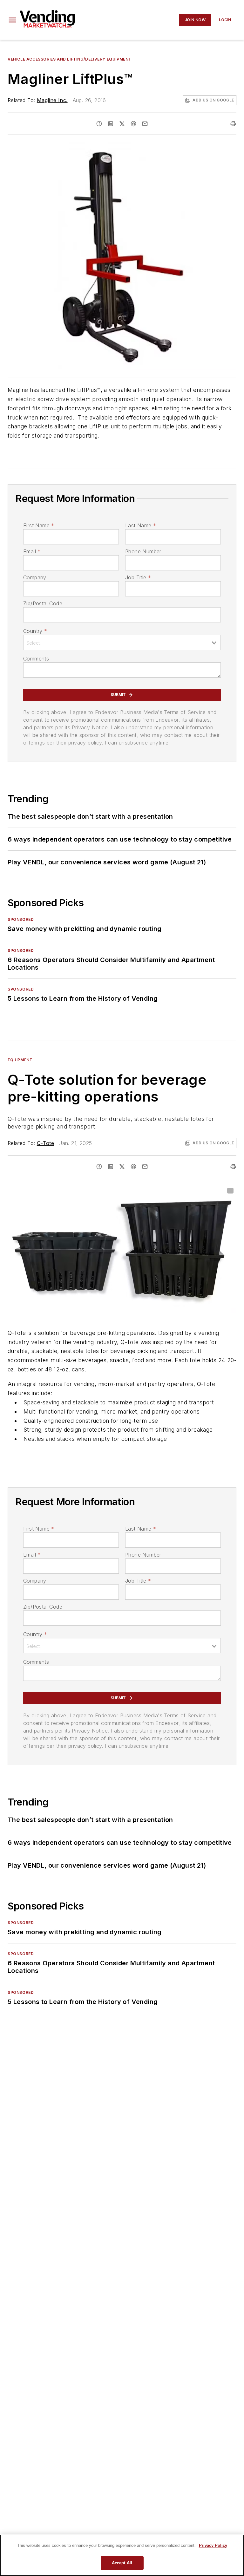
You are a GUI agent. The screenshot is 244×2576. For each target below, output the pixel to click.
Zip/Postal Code (43, 603)
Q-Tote (45, 1143)
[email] (145, 124)
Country (35, 631)
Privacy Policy (213, 2545)
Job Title (138, 577)
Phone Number (143, 551)
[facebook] (99, 124)
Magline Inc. (52, 100)
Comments (36, 659)
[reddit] (133, 124)
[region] (122, 2555)
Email (32, 551)
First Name (39, 525)
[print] (233, 124)
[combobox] (122, 642)
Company (35, 577)
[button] (12, 20)
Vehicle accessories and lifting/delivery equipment (70, 59)
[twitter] (122, 124)
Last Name (141, 525)
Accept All (122, 2563)
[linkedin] (111, 124)
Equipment (20, 1060)
